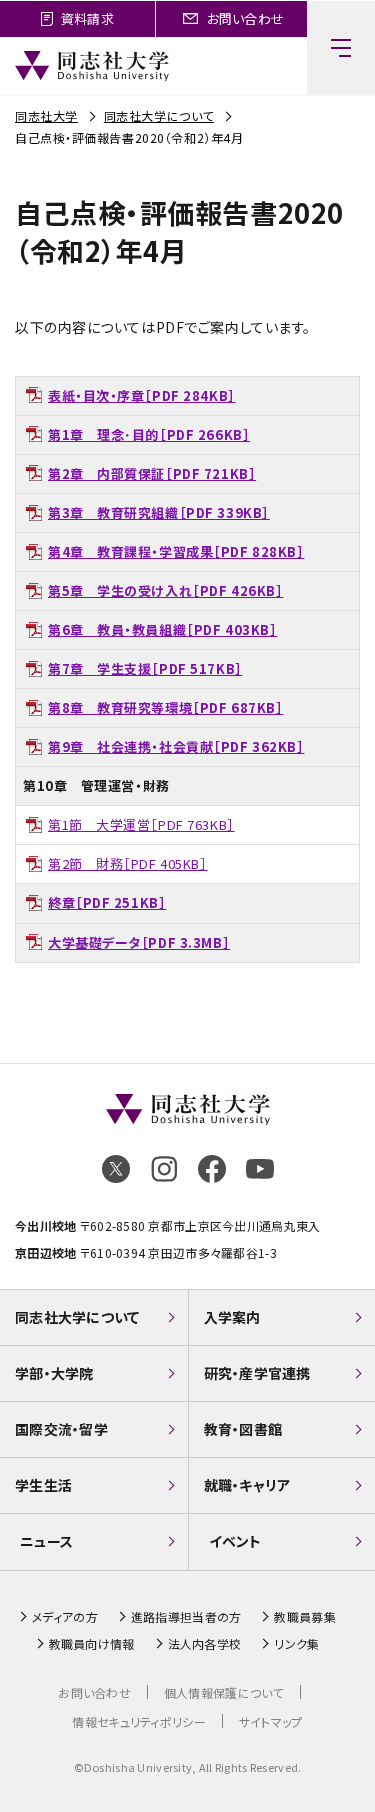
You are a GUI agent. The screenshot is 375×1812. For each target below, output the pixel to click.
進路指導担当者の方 (186, 1617)
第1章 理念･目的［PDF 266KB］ (149, 434)
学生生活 (43, 1485)
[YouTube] (260, 1169)
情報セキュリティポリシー (138, 1721)
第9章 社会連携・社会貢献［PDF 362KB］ (176, 746)
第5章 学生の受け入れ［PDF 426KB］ (165, 590)
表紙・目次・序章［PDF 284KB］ (142, 395)
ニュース (46, 1541)
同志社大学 (46, 115)
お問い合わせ (94, 1692)
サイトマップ (271, 1721)
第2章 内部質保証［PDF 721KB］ (152, 473)
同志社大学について (159, 115)
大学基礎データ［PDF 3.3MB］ (139, 942)
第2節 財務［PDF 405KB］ (128, 863)
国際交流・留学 (61, 1429)
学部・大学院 (54, 1373)
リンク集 (296, 1644)
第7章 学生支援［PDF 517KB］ (145, 668)
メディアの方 (65, 1617)
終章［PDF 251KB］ (107, 902)
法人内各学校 (205, 1644)
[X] (116, 1169)
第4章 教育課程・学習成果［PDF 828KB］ (176, 551)
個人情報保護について (224, 1692)
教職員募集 (304, 1617)
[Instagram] (164, 1169)
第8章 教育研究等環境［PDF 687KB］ (165, 707)
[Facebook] (212, 1169)
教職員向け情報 (92, 1644)
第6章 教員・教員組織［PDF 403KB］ (162, 629)
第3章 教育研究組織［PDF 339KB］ (159, 512)
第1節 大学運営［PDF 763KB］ (141, 824)
